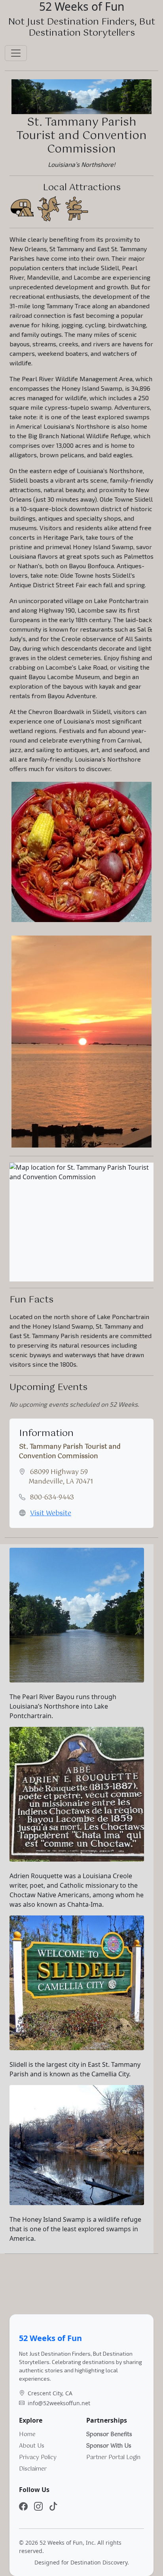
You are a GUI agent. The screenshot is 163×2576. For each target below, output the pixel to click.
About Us (32, 2446)
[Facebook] (23, 2506)
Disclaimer (33, 2469)
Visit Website (51, 1513)
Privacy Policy (38, 2458)
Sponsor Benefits (109, 2435)
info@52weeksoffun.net (59, 2403)
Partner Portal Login (113, 2458)
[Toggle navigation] (16, 53)
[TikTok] (53, 2506)
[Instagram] (38, 2506)
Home (27, 2435)
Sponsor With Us (109, 2446)
